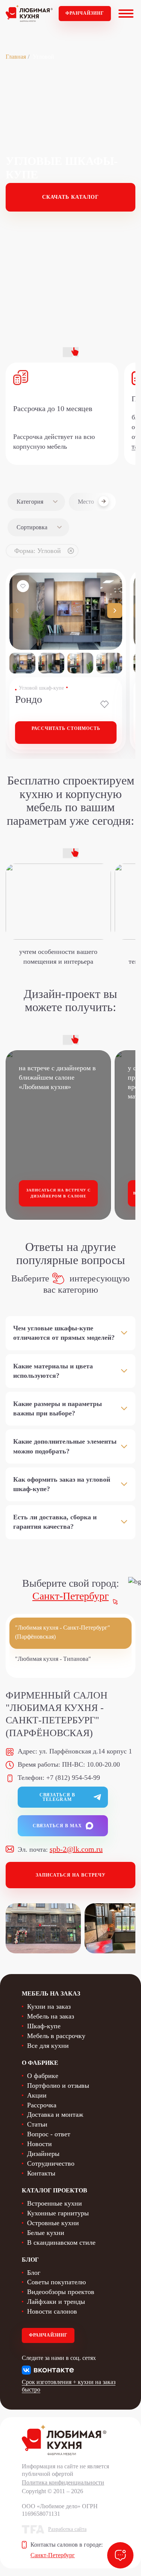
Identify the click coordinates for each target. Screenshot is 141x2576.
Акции (37, 2095)
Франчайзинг (85, 13)
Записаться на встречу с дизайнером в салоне (58, 1193)
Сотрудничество (51, 2163)
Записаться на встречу (71, 1875)
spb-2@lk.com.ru (76, 1849)
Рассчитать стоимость (66, 728)
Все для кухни (48, 2046)
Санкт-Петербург (70, 1596)
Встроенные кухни (55, 2203)
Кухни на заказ (49, 2006)
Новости (39, 2144)
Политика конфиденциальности (63, 2482)
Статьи (37, 2124)
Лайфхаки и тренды (56, 2302)
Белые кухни (46, 2233)
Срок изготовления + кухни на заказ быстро (69, 2386)
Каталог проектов (55, 2190)
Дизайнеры (43, 2154)
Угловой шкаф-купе (41, 688)
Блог (34, 2273)
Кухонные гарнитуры (58, 2213)
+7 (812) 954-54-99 (73, 1778)
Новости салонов (52, 2311)
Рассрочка (42, 2105)
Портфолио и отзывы (58, 2085)
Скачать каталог (70, 197)
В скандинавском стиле (61, 2242)
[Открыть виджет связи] (120, 2555)
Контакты (41, 2173)
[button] (115, 611)
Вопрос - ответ (49, 2134)
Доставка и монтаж (55, 2114)
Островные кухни (53, 2223)
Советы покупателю (56, 2282)
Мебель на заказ (51, 2016)
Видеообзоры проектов (61, 2292)
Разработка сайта (67, 2529)
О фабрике (43, 2076)
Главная (16, 57)
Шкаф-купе (44, 2026)
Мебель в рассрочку (56, 2036)
